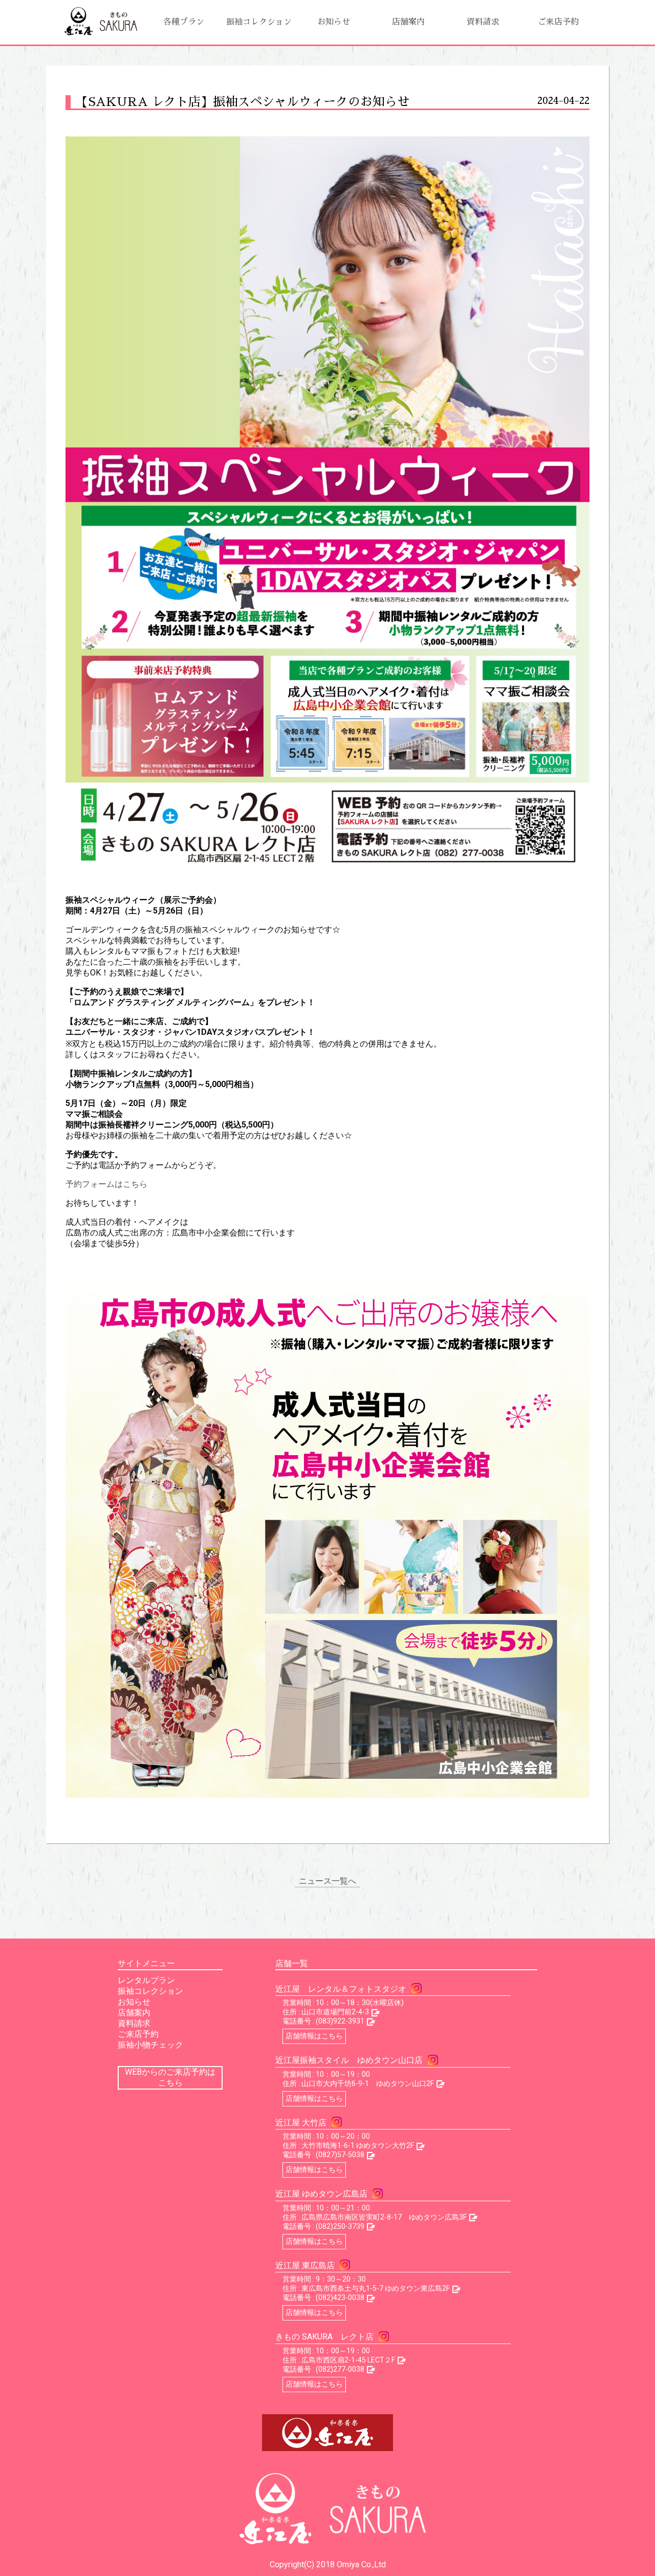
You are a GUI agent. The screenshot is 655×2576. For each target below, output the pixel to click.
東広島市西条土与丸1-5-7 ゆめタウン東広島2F (376, 2288)
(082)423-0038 (340, 2297)
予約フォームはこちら (106, 1184)
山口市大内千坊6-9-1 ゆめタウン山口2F (368, 2083)
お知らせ (334, 22)
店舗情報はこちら (314, 2036)
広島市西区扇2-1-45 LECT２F (348, 2360)
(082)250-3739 (340, 2226)
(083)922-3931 (340, 2021)
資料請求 (483, 22)
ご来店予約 (558, 22)
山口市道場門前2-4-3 (335, 2012)
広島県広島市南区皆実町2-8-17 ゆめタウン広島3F (384, 2217)
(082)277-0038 (340, 2369)
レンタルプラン (146, 1980)
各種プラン (184, 22)
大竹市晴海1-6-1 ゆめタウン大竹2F (358, 2145)
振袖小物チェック (150, 2045)
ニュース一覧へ (327, 1881)
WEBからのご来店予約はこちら (170, 2077)
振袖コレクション (259, 22)
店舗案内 (408, 22)
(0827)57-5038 (340, 2155)
